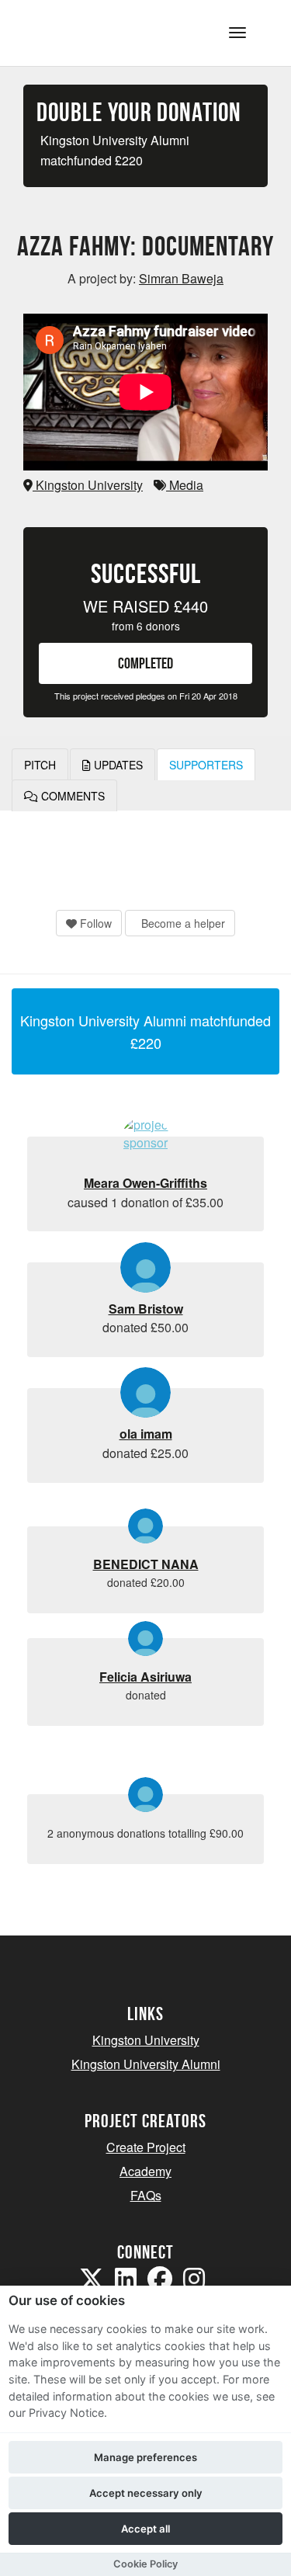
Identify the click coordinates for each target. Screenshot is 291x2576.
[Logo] (88, 31)
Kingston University (88, 485)
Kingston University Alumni (146, 2064)
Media (185, 485)
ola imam (146, 1434)
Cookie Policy (145, 2564)
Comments (71, 796)
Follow (94, 923)
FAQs (146, 2195)
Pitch (40, 765)
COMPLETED (145, 663)
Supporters (206, 765)
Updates (117, 765)
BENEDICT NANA (146, 1564)
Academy (145, 2171)
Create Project (146, 2147)
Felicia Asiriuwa (145, 1677)
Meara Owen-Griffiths (145, 1183)
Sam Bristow (146, 1309)
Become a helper (182, 923)
